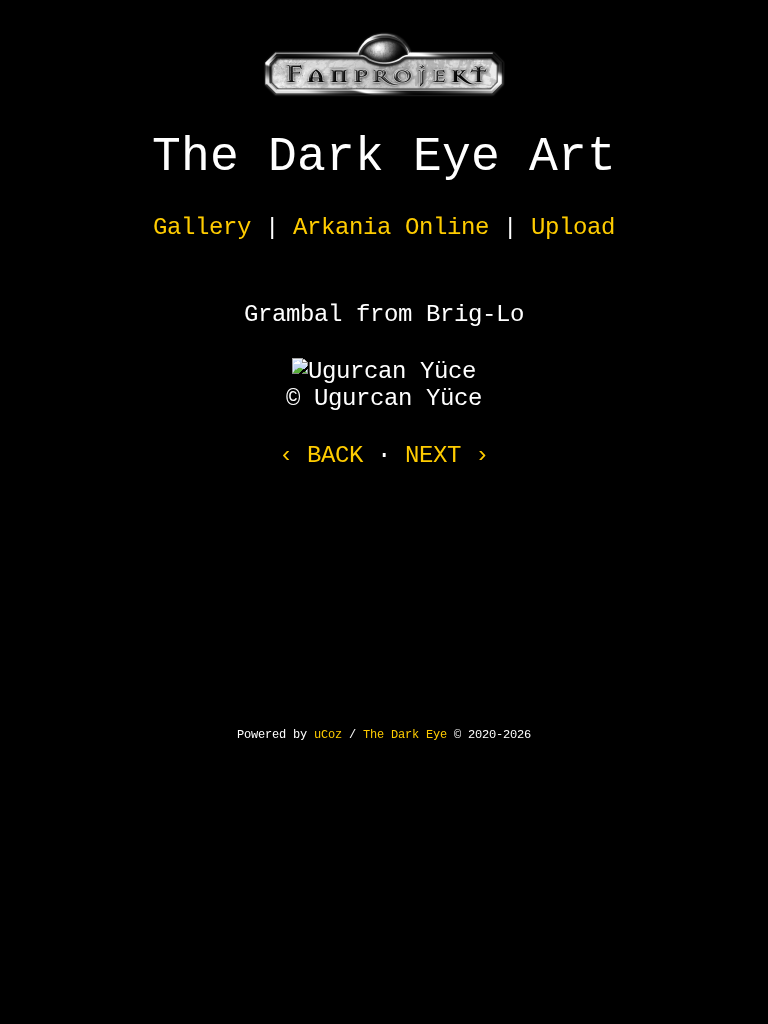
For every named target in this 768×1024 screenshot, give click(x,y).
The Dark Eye (405, 735)
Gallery (202, 227)
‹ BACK (321, 455)
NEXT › (447, 455)
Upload (573, 227)
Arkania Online (391, 227)
